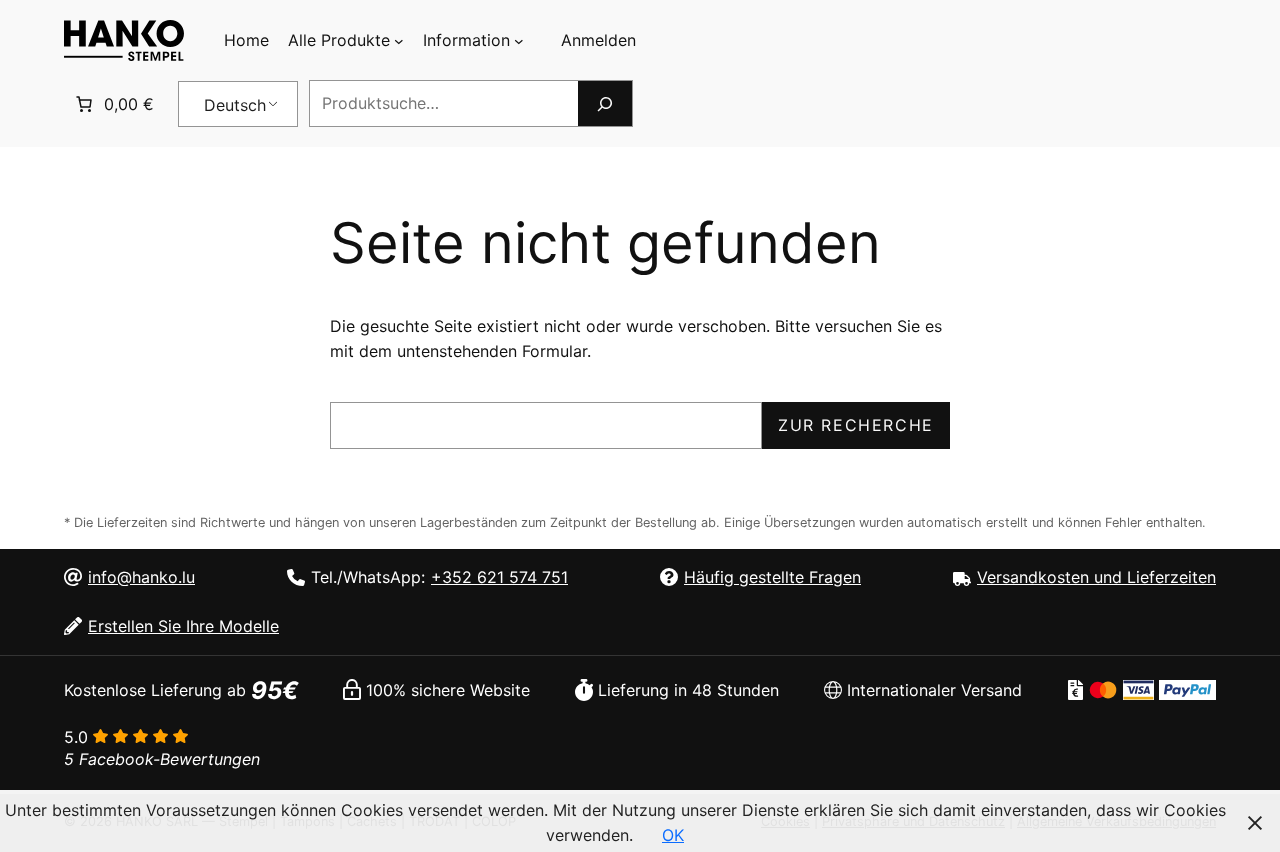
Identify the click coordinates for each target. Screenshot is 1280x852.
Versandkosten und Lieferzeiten (1096, 577)
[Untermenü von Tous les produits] (399, 41)
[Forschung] (605, 103)
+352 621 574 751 (499, 577)
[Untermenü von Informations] (519, 41)
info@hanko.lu (141, 577)
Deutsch (235, 105)
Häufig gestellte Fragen (772, 577)
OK (673, 835)
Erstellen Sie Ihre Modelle (183, 626)
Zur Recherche (856, 425)
